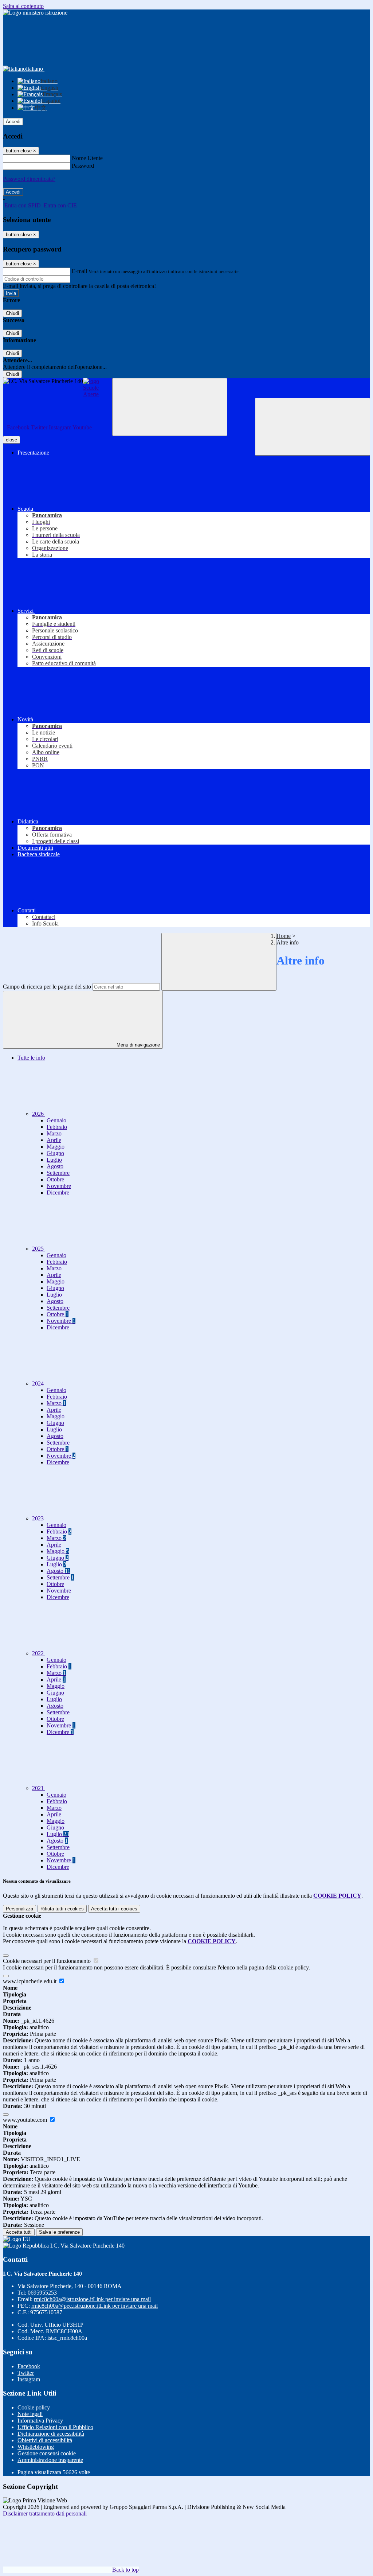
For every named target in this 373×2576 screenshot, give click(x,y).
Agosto (55, 1166)
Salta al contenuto (23, 6)
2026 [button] (39, 1114)
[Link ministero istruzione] (35, 13)
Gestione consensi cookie (47, 2453)
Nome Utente (87, 158)
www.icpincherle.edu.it (30, 1981)
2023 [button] (39, 1518)
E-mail (79, 271)
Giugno (55, 1153)
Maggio (56, 1147)
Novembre (59, 1186)
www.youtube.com (26, 2120)
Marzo (54, 1133)
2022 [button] (39, 1653)
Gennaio (56, 1120)
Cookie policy (34, 2407)
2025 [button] (39, 1249)
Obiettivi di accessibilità (45, 2440)
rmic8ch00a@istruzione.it (92, 2299)
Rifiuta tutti (62, 1909)
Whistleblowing (36, 2447)
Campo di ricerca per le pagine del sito (47, 987)
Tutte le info (31, 1058)
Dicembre (58, 1192)
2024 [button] (39, 1384)
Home (284, 936)
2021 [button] (39, 1788)
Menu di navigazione (138, 1045)
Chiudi (12, 313)
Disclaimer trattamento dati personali (45, 2513)
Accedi (13, 122)
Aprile (54, 1140)
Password (83, 166)
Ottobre (55, 1179)
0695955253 (42, 2293)
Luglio (54, 1160)
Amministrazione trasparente (50, 2460)
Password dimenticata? (29, 179)
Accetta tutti (114, 1909)
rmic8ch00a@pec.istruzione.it (95, 2306)
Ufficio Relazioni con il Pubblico (55, 2427)
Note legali (30, 2414)
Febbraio (57, 1127)
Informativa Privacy (40, 2421)
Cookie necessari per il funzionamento (48, 1961)
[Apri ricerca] (313, 427)
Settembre (58, 1173)
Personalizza (19, 1909)
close (11, 440)
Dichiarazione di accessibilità (51, 2434)
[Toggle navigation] (170, 407)
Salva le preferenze (59, 2232)
